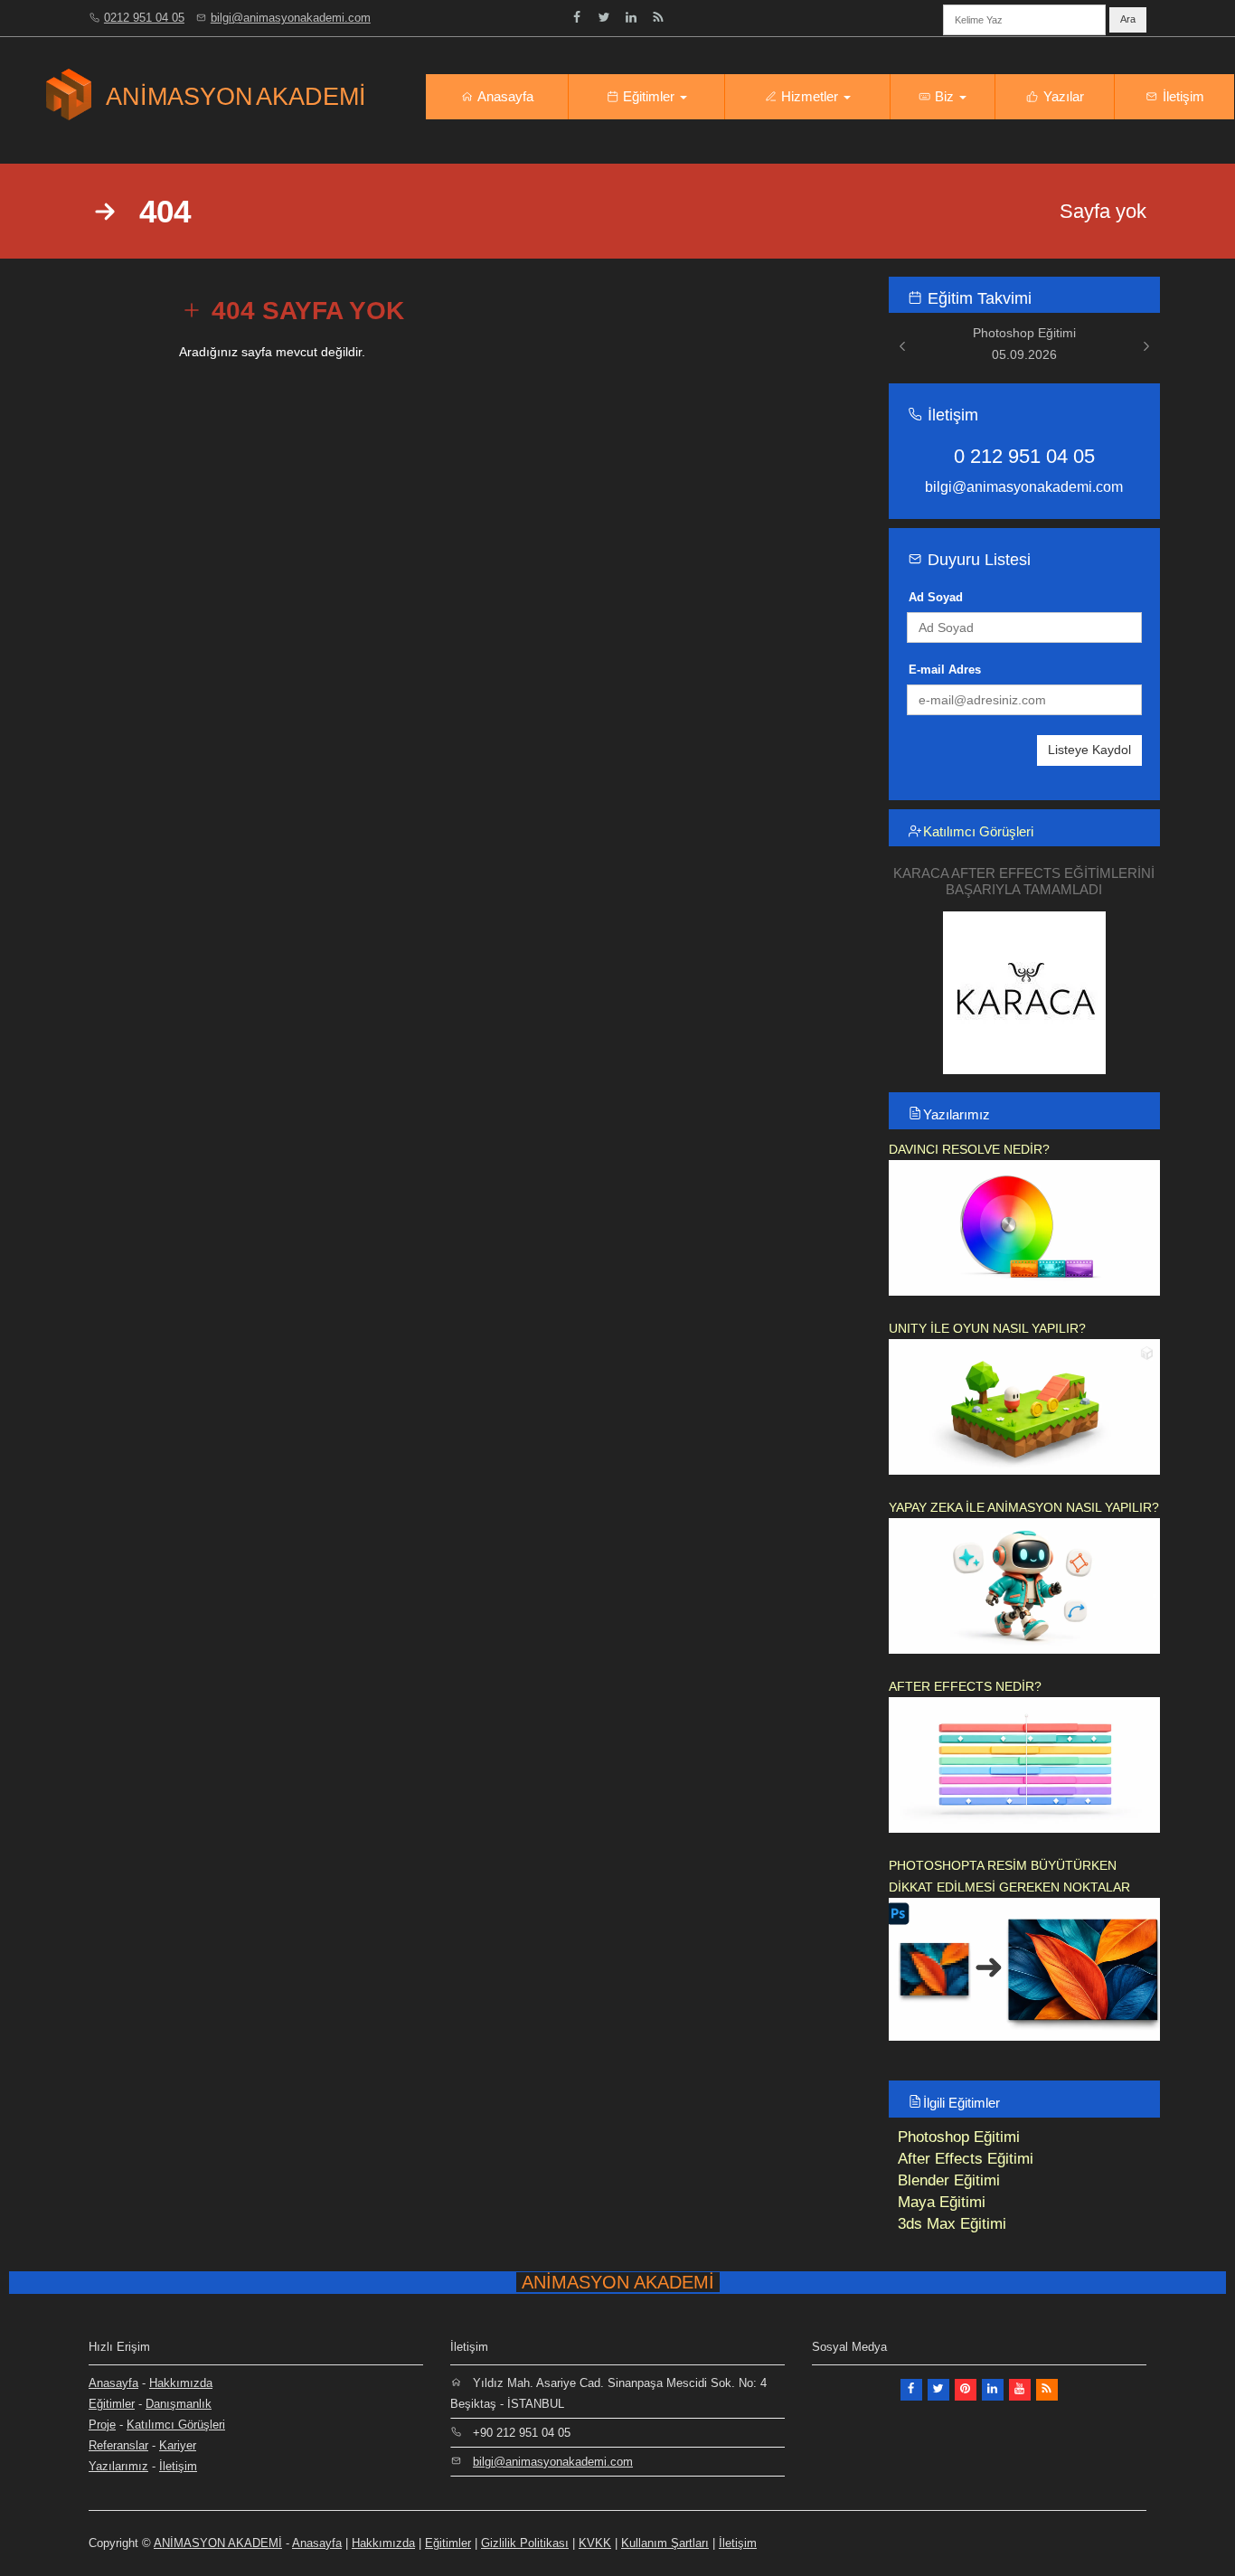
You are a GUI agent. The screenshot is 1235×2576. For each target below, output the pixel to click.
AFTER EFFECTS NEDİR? (965, 1686)
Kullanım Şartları (665, 2543)
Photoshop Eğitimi (959, 2137)
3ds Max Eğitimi (952, 2224)
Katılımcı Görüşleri (978, 831)
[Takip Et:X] (604, 17)
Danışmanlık (179, 2404)
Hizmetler (810, 96)
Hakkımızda (181, 2383)
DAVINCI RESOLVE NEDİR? (969, 1149)
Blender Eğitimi (949, 2180)
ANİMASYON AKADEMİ (218, 2543)
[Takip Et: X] (938, 2390)
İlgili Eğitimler (962, 2103)
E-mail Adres (945, 670)
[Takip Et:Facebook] (577, 17)
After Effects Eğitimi (966, 2159)
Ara (1128, 19)
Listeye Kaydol (1089, 750)
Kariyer (178, 2445)
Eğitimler (649, 96)
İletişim (1182, 96)
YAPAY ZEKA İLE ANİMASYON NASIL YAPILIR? (1024, 1507)
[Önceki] (902, 346)
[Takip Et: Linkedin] (631, 17)
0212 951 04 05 (144, 18)
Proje (102, 2425)
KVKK (595, 2543)
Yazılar (1062, 96)
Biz (944, 96)
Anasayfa (504, 96)
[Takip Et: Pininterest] (966, 2390)
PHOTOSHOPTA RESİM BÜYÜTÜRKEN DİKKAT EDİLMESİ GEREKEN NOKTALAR (1009, 1876)
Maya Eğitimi (942, 2202)
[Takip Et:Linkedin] (993, 2390)
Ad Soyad (936, 597)
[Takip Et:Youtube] (1020, 2390)
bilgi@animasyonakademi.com (291, 18)
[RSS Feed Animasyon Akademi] (658, 17)
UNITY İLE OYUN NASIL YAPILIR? (987, 1328)
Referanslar (118, 2445)
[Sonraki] (1146, 346)
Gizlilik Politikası (525, 2543)
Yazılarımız (957, 1114)
